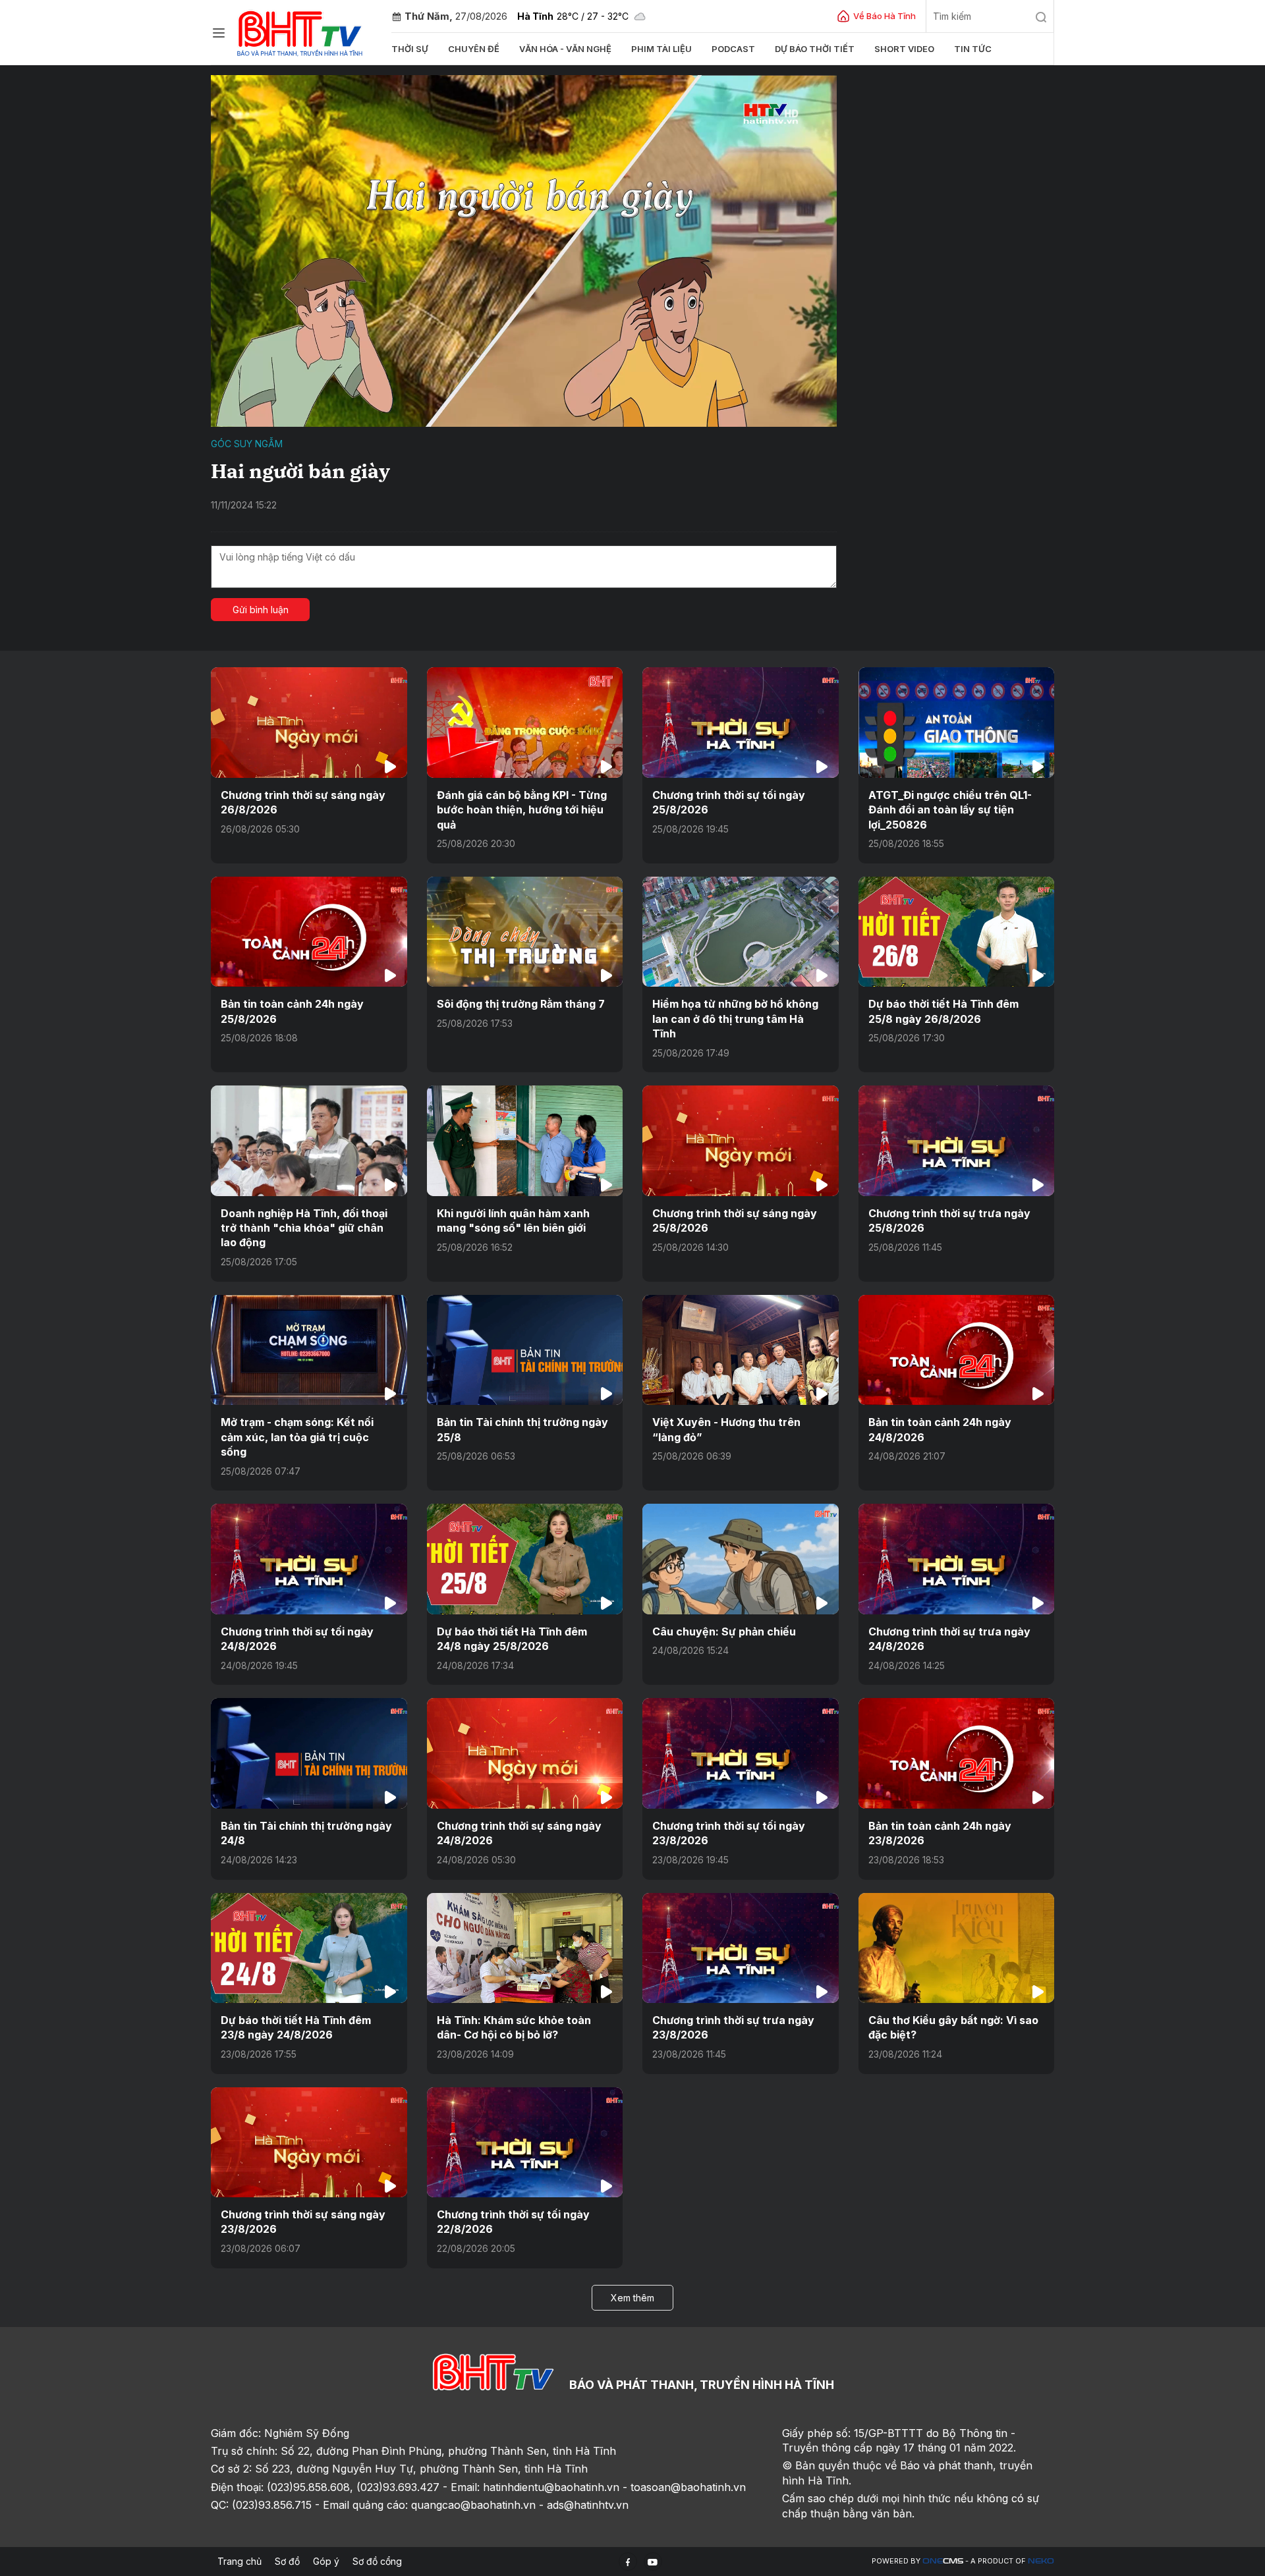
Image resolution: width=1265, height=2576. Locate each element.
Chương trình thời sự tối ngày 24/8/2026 (297, 1639)
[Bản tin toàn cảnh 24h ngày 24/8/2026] (957, 1350)
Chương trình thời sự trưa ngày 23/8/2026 (733, 2027)
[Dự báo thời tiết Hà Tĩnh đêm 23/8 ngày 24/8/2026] (309, 1948)
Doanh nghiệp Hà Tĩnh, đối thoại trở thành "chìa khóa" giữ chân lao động (304, 1228)
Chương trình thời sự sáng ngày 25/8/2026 (735, 1220)
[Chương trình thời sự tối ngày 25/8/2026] (741, 722)
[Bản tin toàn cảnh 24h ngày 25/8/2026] (309, 932)
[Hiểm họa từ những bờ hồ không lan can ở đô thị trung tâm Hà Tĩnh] (741, 932)
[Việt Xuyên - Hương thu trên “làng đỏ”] (741, 1350)
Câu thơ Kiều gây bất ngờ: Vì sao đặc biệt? (953, 2027)
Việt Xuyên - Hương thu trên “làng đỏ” (726, 1429)
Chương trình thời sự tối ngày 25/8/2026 (729, 802)
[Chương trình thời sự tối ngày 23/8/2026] (741, 1753)
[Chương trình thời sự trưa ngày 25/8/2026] (957, 1140)
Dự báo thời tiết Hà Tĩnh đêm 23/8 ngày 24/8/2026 (296, 2027)
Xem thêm (632, 2298)
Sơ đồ (287, 2561)
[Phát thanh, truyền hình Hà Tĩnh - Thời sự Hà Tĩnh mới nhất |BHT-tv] (300, 31)
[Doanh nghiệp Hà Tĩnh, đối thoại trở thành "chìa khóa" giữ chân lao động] (309, 1140)
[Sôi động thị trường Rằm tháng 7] (525, 932)
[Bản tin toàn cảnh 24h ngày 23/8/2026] (957, 1753)
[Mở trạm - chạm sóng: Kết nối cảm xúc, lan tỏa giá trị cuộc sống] (309, 1350)
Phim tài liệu (661, 49)
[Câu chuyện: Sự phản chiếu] (741, 1559)
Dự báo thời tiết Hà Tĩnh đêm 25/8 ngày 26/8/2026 (943, 1011)
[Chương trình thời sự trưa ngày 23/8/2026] (741, 1948)
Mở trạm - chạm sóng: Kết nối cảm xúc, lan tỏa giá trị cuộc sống (297, 1437)
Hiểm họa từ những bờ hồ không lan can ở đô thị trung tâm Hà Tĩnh (735, 1019)
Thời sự (410, 49)
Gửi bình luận (261, 610)
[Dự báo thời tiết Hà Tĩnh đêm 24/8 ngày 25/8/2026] (525, 1559)
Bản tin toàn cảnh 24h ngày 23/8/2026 (940, 1833)
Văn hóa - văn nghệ (565, 49)
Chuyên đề (474, 49)
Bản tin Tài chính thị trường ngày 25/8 (522, 1429)
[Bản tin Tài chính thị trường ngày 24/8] (309, 1753)
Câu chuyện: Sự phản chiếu (724, 1631)
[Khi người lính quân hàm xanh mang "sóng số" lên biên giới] (525, 1140)
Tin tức (973, 49)
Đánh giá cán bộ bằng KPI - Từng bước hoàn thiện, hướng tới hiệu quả (522, 810)
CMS (943, 2561)
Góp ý (326, 2561)
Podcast (733, 49)
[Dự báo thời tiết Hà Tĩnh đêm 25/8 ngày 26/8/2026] (957, 932)
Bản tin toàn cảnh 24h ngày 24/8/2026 (940, 1429)
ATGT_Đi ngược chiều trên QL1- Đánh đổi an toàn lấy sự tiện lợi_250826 (950, 810)
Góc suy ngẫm (247, 444)
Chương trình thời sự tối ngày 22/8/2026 (513, 2222)
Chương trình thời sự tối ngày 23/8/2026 (729, 1833)
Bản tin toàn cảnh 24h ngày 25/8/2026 (292, 1011)
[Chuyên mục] (219, 33)
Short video (904, 49)
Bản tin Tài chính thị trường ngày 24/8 (306, 1833)
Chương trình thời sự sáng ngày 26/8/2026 (303, 802)
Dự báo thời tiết (815, 49)
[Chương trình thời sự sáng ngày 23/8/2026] (309, 2142)
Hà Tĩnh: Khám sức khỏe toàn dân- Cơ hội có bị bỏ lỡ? (514, 2027)
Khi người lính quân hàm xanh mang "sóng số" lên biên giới (513, 1220)
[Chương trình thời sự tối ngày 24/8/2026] (309, 1559)
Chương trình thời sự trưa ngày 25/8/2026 (949, 1220)
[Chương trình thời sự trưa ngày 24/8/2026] (957, 1559)
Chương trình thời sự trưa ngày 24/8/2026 (949, 1639)
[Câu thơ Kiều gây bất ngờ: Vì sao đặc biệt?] (957, 1948)
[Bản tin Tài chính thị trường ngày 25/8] (525, 1350)
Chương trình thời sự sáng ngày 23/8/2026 (303, 2222)
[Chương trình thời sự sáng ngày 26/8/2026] (309, 722)
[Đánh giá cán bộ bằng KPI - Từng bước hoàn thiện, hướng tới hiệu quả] (525, 722)
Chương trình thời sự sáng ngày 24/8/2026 (519, 1833)
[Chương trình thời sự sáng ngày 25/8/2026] (741, 1140)
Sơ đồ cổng (377, 2561)
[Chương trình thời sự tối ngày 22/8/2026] (525, 2142)
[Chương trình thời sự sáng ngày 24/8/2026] (525, 1753)
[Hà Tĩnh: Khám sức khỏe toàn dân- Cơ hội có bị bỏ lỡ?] (525, 1948)
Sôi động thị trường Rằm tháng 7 (521, 1004)
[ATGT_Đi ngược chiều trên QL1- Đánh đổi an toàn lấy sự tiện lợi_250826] (957, 722)
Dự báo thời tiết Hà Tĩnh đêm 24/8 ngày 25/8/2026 (512, 1639)
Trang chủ (239, 2561)
